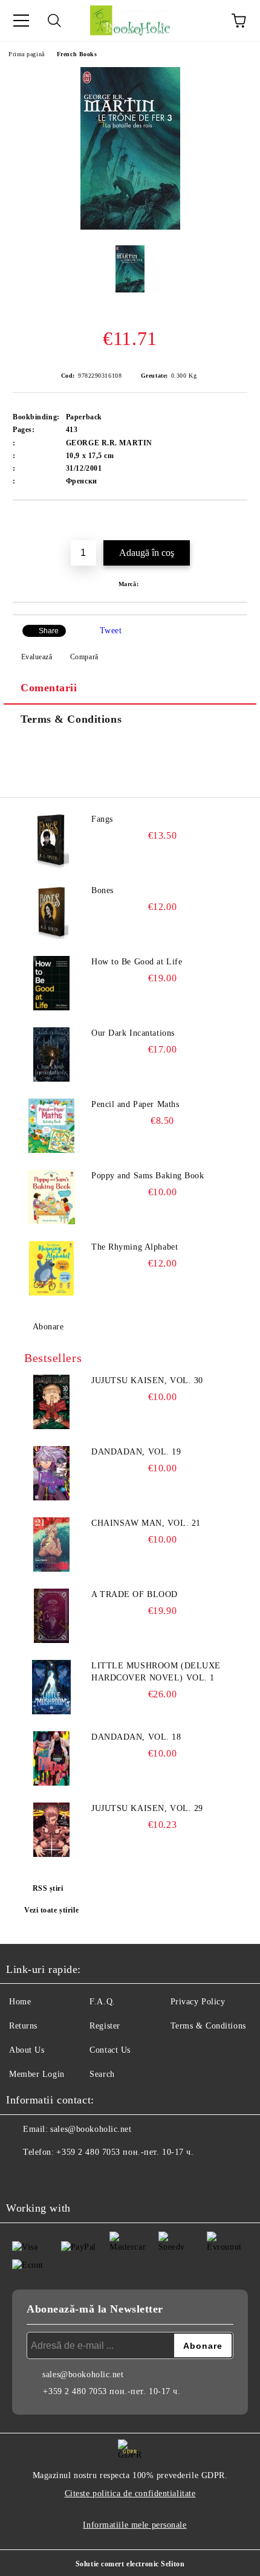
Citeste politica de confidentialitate (130, 2494)
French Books (77, 54)
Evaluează (37, 657)
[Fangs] (51, 841)
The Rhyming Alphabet (135, 1247)
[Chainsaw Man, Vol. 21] (51, 1545)
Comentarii (49, 688)
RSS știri (48, 1888)
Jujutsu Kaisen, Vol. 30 (147, 1380)
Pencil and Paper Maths (135, 1104)
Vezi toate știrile (51, 1910)
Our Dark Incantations (133, 1033)
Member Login (37, 2074)
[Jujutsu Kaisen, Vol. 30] (51, 1402)
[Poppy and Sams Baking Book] (51, 1197)
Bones (102, 890)
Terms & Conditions (71, 719)
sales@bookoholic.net (91, 2129)
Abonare (48, 1327)
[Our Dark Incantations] (51, 1054)
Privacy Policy (198, 2002)
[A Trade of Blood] (51, 1616)
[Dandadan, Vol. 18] (51, 1758)
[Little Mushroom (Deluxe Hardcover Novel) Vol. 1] (51, 1687)
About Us (27, 2050)
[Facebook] (22, 2177)
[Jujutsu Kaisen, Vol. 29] (51, 1830)
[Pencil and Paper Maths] (51, 1126)
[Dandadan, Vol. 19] (51, 1473)
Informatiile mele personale (135, 2525)
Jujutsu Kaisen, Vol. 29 (147, 1808)
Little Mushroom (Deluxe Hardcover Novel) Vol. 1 (156, 1672)
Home (20, 2002)
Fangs (102, 819)
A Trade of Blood (135, 1594)
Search (102, 2074)
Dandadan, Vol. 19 (136, 1452)
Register (105, 2026)
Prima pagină (27, 54)
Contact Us (110, 2050)
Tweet (111, 631)
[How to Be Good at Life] (51, 983)
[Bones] (51, 912)
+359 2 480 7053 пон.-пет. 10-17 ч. (125, 2152)
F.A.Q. (102, 2002)
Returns (23, 2026)
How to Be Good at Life (137, 962)
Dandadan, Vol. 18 (136, 1737)
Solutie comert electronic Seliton (130, 2564)
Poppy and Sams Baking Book (148, 1176)
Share (49, 631)
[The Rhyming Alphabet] (51, 1268)
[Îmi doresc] (239, 521)
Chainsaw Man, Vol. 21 (146, 1523)
